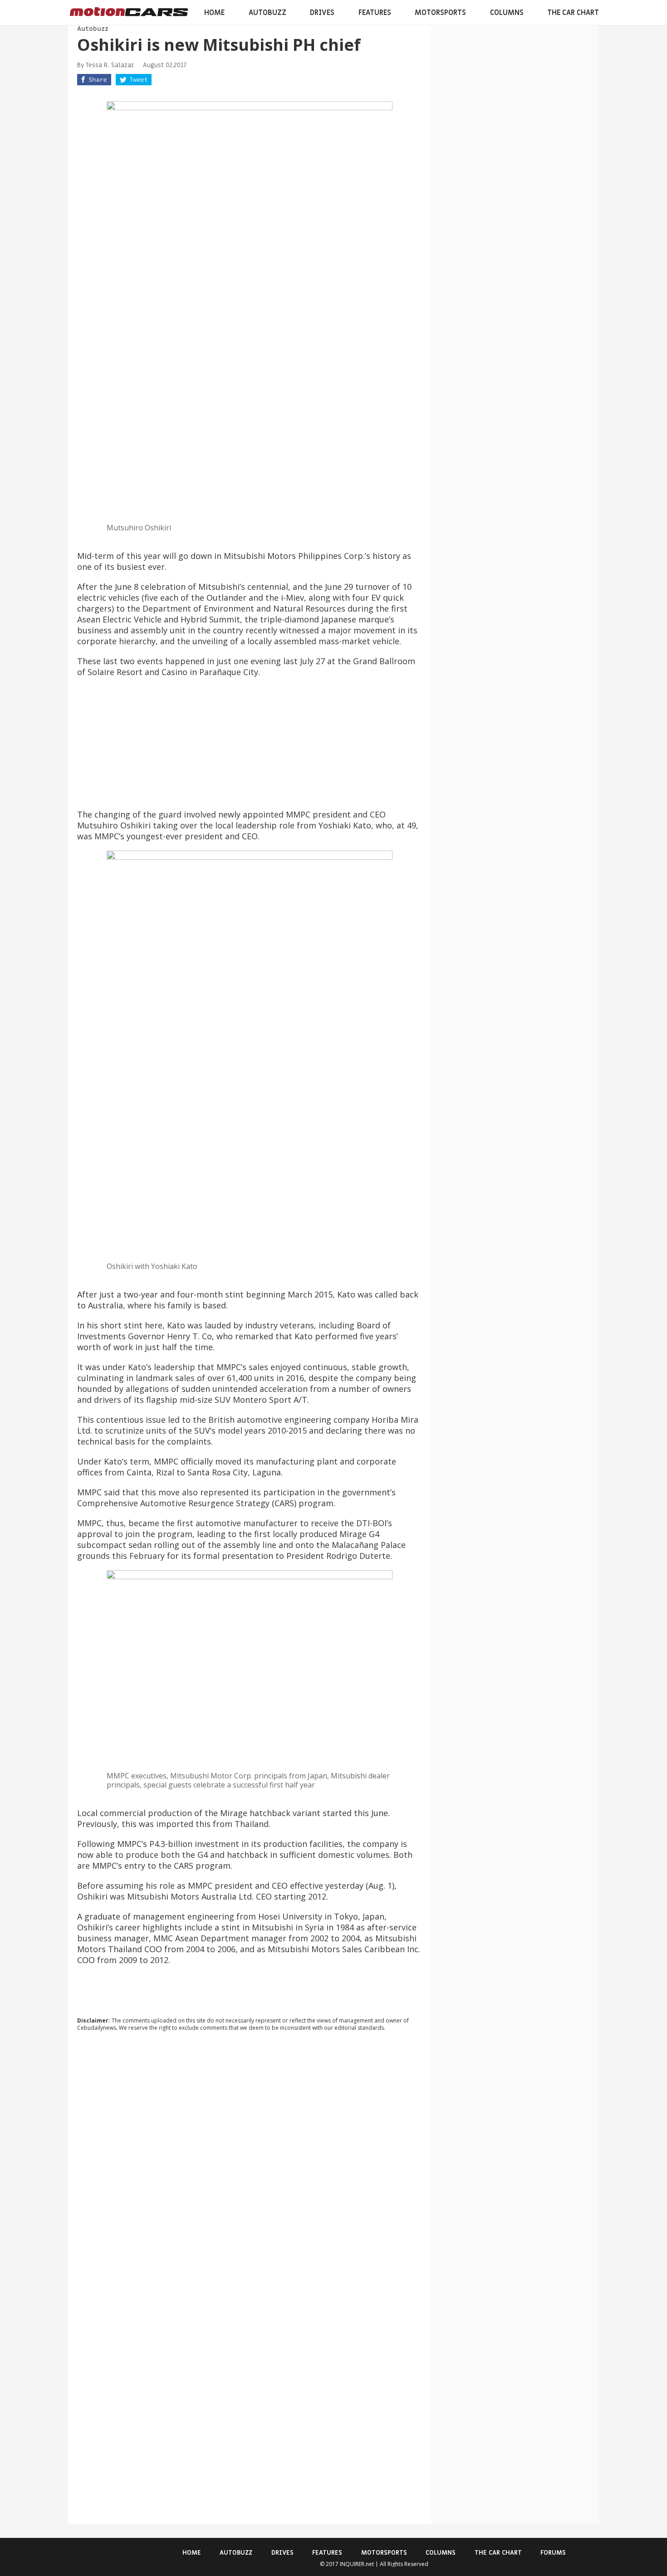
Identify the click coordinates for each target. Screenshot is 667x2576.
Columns (507, 13)
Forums (553, 2553)
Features (375, 13)
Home (214, 13)
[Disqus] (250, 2161)
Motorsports (440, 13)
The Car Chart (573, 13)
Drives (322, 13)
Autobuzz (267, 13)
